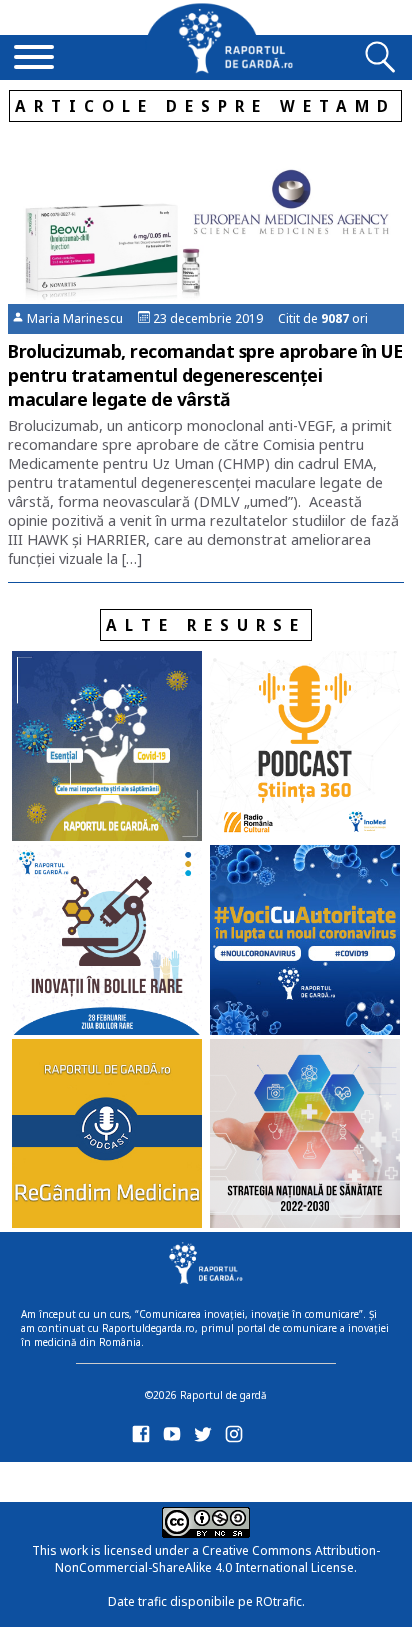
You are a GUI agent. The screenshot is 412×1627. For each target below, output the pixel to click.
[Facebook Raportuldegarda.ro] (144, 1438)
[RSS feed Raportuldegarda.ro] (144, 1478)
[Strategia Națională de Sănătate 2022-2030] (305, 1136)
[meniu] (34, 59)
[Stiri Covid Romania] (107, 748)
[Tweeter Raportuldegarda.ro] (206, 1438)
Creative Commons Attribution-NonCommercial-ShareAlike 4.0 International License (217, 1559)
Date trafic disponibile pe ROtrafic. (206, 1601)
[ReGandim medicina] (107, 1136)
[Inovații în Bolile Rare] (107, 942)
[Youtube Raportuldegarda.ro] (175, 1438)
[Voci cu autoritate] (305, 942)
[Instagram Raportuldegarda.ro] (237, 1438)
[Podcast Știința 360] (305, 748)
